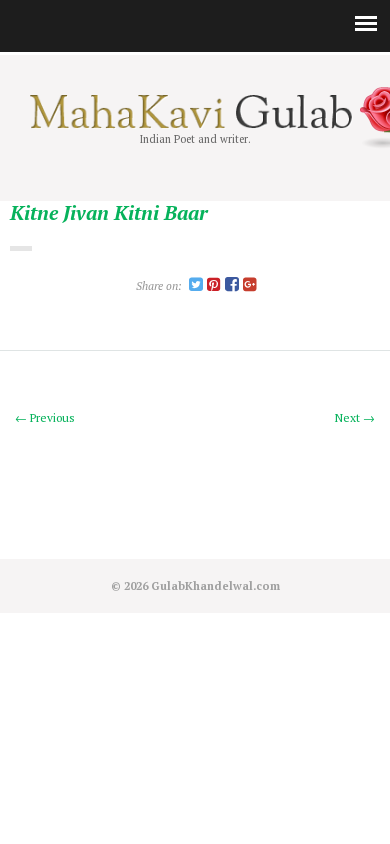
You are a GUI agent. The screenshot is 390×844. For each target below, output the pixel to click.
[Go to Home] (195, 124)
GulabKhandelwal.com (215, 585)
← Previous (45, 417)
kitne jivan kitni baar (109, 213)
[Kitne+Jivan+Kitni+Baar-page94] (196, 285)
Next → (355, 417)
